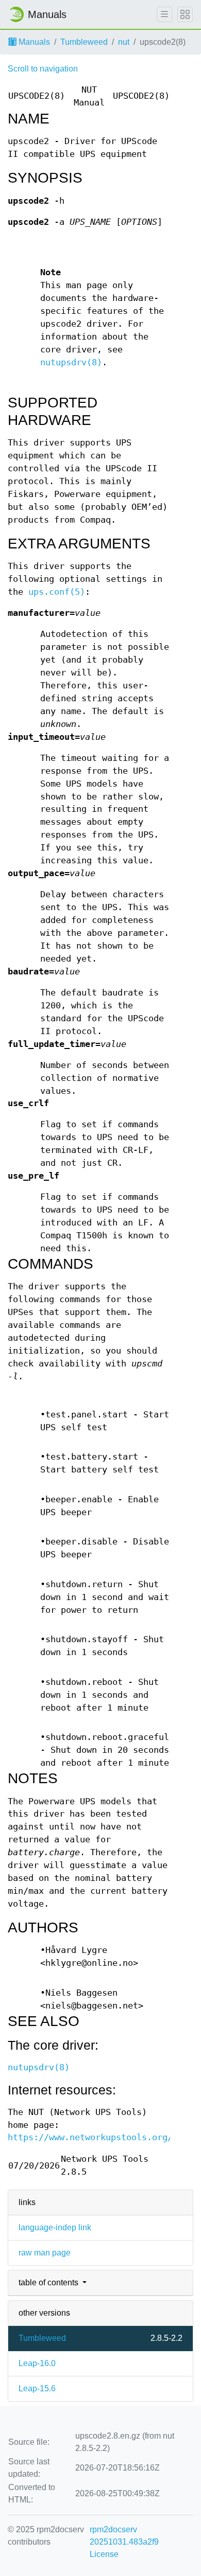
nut (124, 42)
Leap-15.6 (37, 2388)
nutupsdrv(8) (71, 362)
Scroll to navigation (43, 69)
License (104, 2554)
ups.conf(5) (57, 592)
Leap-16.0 (37, 2363)
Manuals (33, 42)
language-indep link (55, 2227)
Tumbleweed (84, 42)
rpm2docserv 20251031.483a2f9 (124, 2536)
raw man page (45, 2253)
